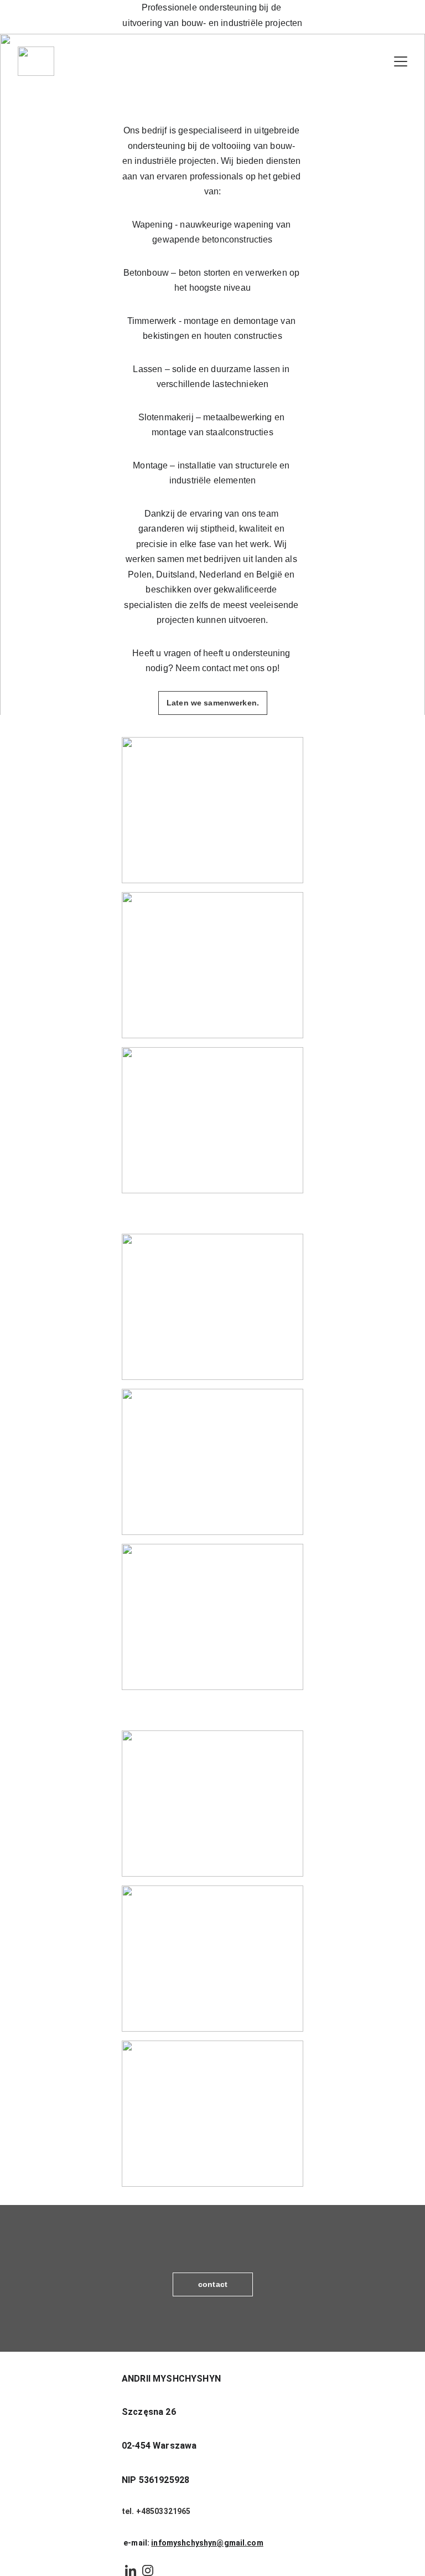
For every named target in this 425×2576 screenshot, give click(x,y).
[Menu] (401, 61)
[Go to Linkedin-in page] (131, 2570)
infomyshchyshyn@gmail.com (207, 2543)
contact (213, 2284)
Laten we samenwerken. (213, 703)
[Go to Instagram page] (148, 2570)
